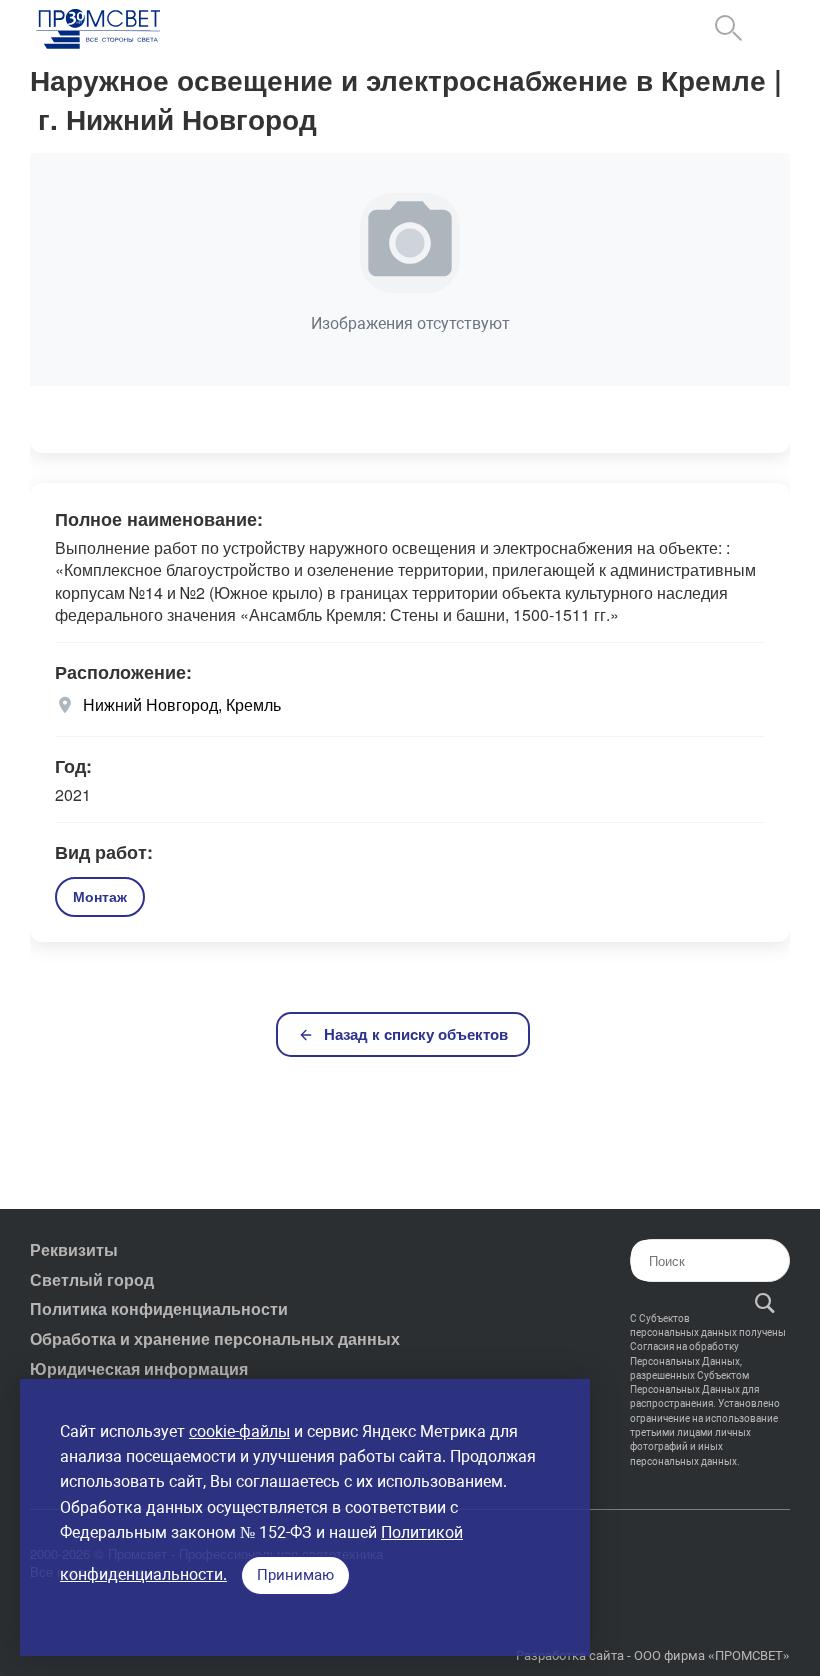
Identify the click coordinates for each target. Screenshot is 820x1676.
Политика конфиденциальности (159, 1308)
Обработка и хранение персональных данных (215, 1338)
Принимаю (295, 1575)
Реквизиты (74, 1249)
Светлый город (92, 1279)
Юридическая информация (139, 1368)
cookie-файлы (239, 1431)
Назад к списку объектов (416, 1034)
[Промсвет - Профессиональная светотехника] (99, 30)
